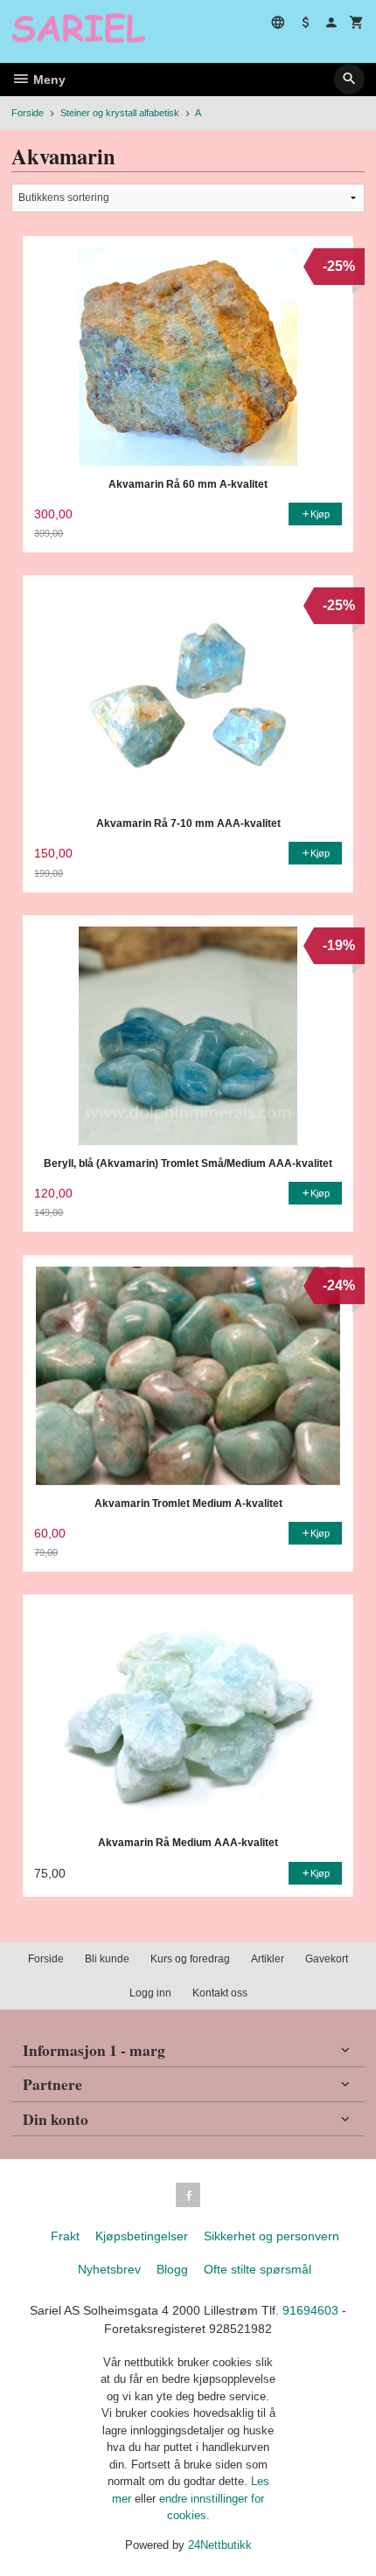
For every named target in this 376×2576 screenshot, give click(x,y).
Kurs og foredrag (190, 1959)
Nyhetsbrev (109, 2269)
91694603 (310, 2310)
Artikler (268, 1959)
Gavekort (327, 1959)
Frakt (65, 2236)
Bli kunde (107, 1959)
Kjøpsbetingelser (142, 2236)
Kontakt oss (220, 1993)
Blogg (172, 2269)
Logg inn (150, 1993)
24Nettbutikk (220, 2545)
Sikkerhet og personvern (272, 2236)
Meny (48, 80)
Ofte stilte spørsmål (258, 2269)
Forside (28, 113)
